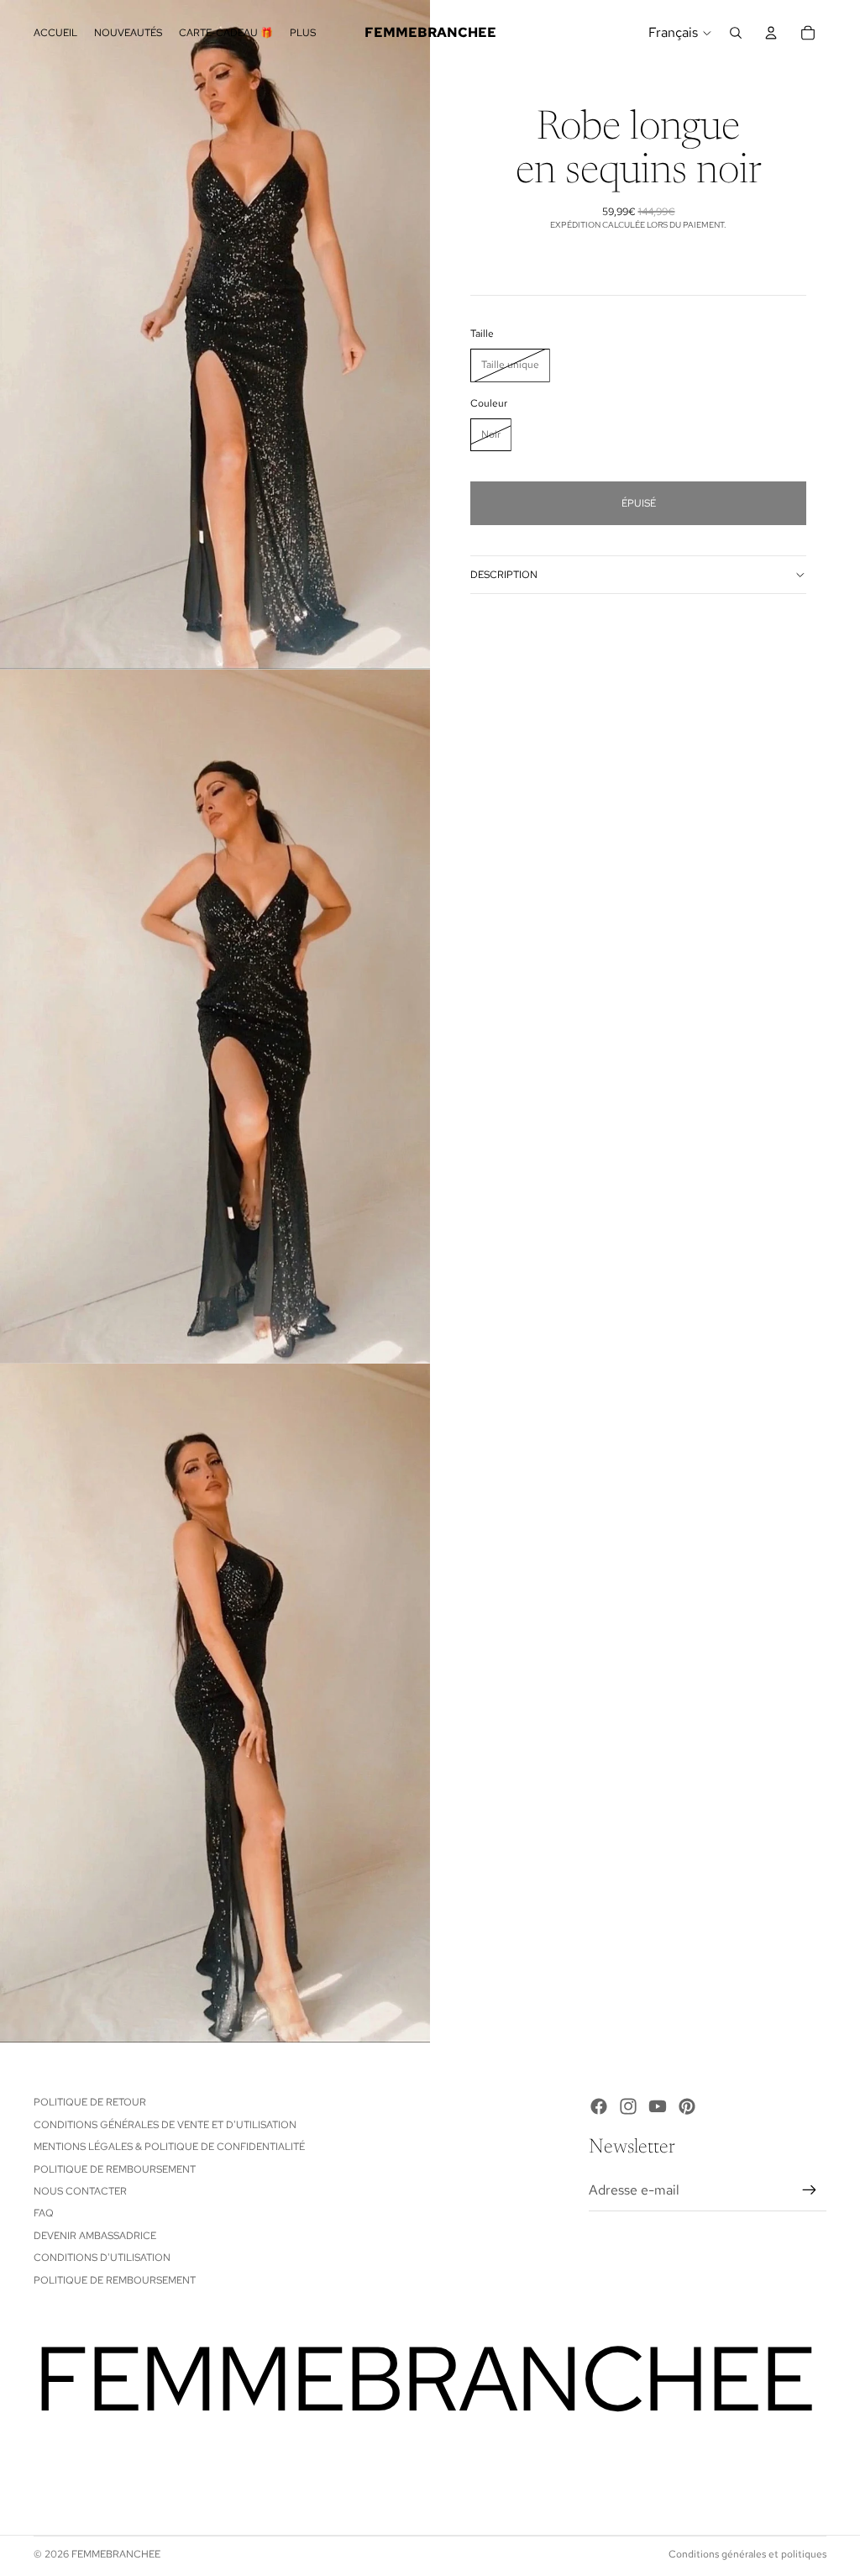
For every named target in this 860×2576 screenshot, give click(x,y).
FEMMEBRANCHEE (116, 2554)
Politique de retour (90, 2102)
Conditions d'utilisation (102, 2258)
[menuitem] (303, 32)
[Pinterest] (687, 2106)
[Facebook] (599, 2106)
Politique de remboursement (115, 2169)
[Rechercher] (736, 33)
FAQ (44, 2213)
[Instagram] (628, 2106)
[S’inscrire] (810, 2190)
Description (504, 575)
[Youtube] (658, 2106)
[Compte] (771, 33)
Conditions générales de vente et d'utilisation (165, 2125)
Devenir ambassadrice (95, 2236)
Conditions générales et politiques (747, 2554)
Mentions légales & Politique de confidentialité (169, 2147)
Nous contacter (80, 2191)
